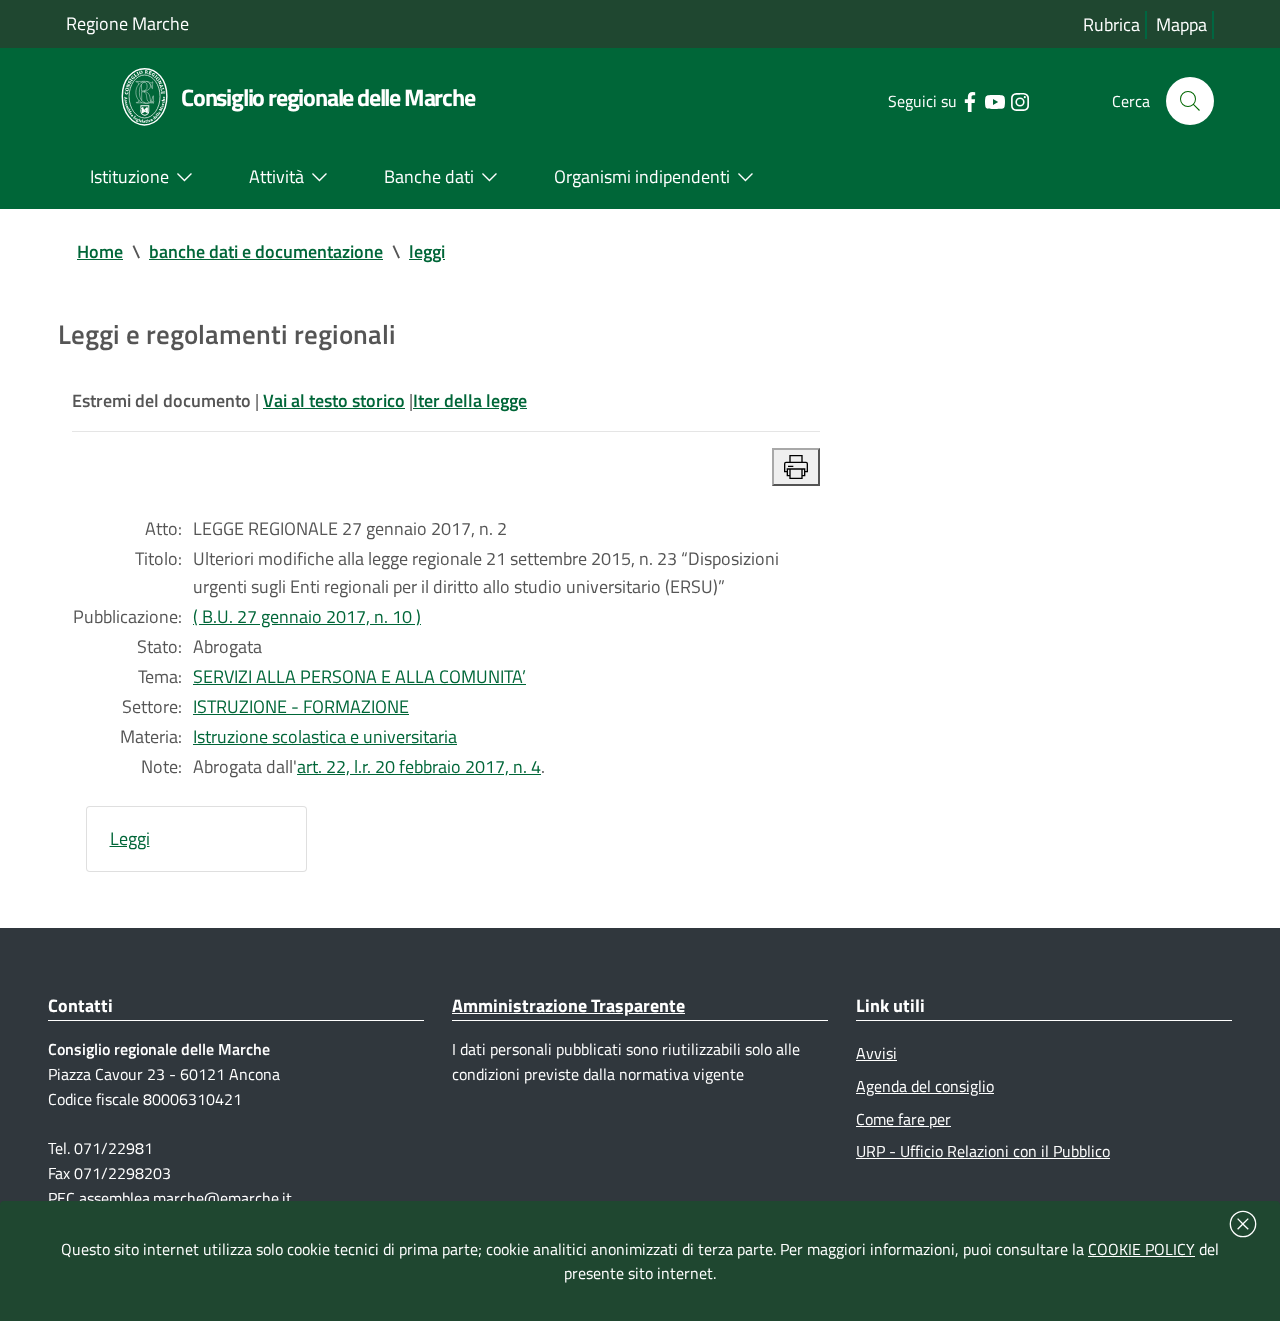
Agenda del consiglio (925, 1086)
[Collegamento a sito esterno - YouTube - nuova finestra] (994, 100)
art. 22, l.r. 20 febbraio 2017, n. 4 (419, 766)
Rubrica (1111, 24)
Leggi (130, 838)
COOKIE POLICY (1141, 1249)
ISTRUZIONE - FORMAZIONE (301, 706)
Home (100, 251)
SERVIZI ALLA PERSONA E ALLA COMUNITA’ (359, 676)
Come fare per (903, 1119)
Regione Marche (127, 23)
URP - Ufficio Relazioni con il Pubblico (983, 1151)
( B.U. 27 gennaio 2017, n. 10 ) (307, 616)
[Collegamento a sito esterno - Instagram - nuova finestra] (1019, 100)
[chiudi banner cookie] (1243, 1224)
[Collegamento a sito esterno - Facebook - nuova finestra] (969, 100)
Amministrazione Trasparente (568, 1005)
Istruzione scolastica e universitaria (325, 736)
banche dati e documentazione (266, 251)
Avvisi (876, 1053)
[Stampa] (796, 467)
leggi (427, 251)
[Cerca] (1190, 101)
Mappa (1181, 24)
